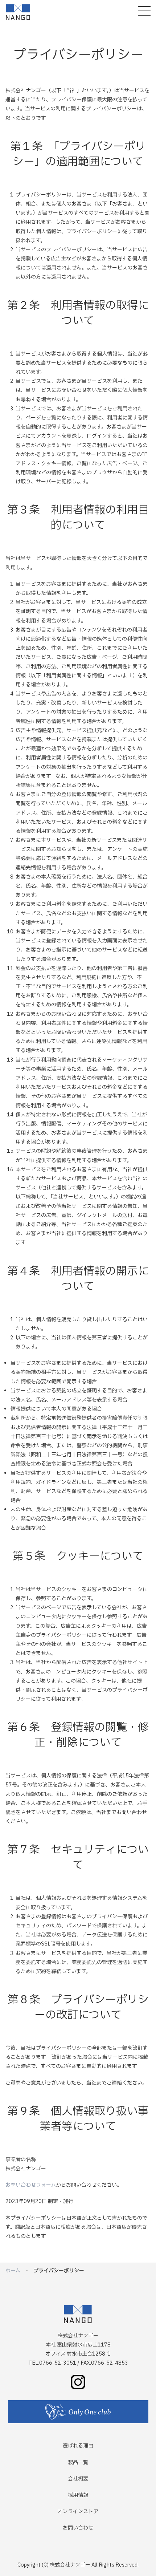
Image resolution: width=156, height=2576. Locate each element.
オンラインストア (78, 2512)
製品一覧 (78, 2463)
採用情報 (78, 2495)
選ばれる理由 (78, 2446)
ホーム (13, 2271)
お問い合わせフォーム (31, 2185)
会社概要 (78, 2479)
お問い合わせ (78, 2528)
